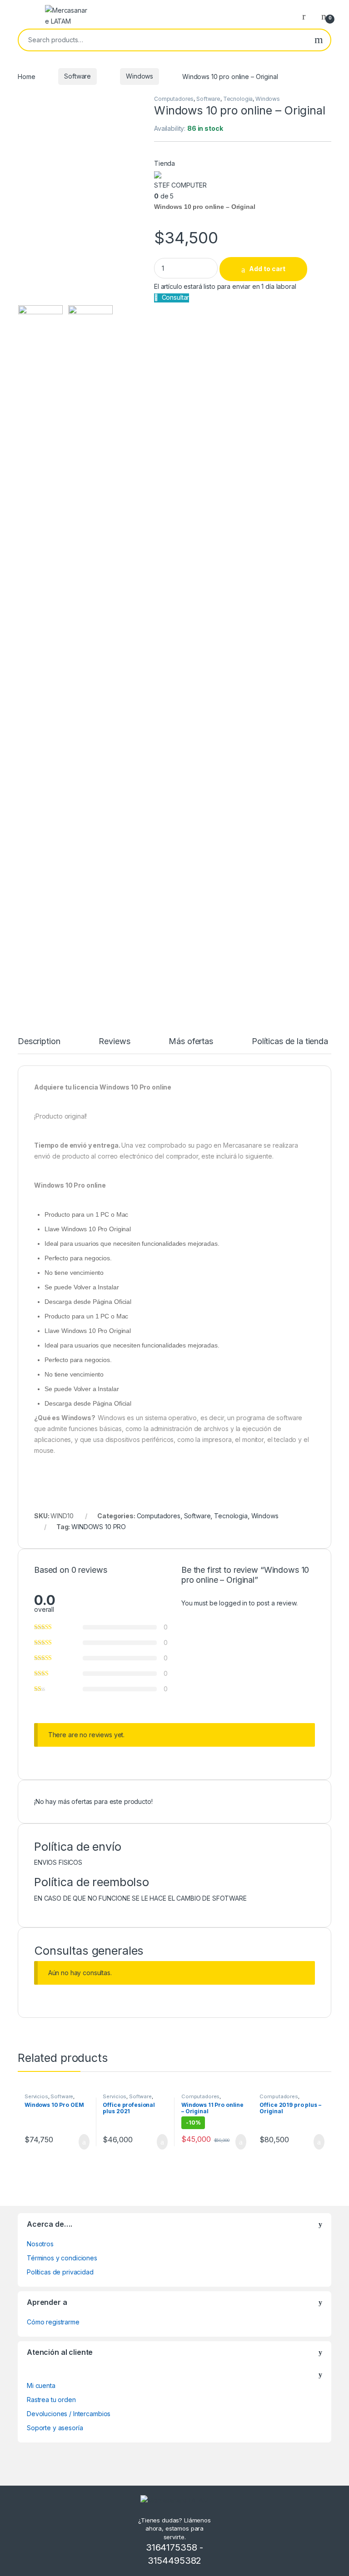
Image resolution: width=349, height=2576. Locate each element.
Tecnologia (238, 99)
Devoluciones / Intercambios (69, 2414)
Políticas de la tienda (290, 1042)
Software (77, 76)
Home (26, 76)
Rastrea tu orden (51, 2400)
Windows (140, 76)
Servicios (36, 2096)
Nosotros (40, 2244)
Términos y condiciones (62, 2258)
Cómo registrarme (53, 2322)
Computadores (174, 99)
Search (319, 40)
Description (39, 1042)
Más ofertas (191, 1042)
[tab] (39, 1045)
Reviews (114, 1042)
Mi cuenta (41, 2385)
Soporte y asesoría (55, 2428)
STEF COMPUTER (180, 185)
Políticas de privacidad (60, 2272)
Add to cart (267, 269)
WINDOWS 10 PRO (99, 1527)
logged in (233, 1603)
